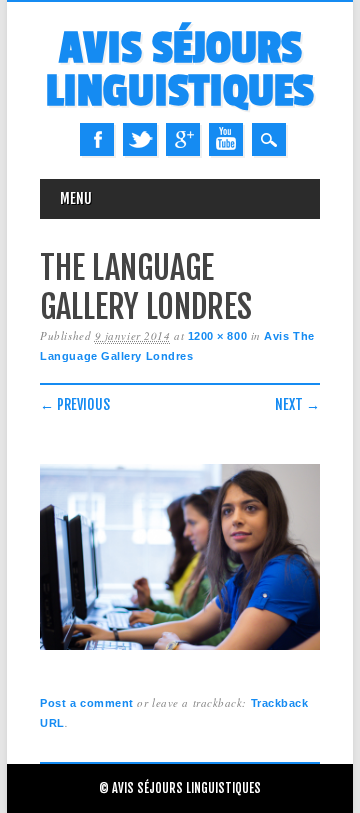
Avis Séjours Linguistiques (180, 70)
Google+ (183, 139)
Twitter (140, 139)
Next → (297, 404)
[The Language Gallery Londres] (180, 650)
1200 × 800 (218, 336)
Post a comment (87, 703)
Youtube (226, 139)
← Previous (75, 404)
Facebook (97, 139)
